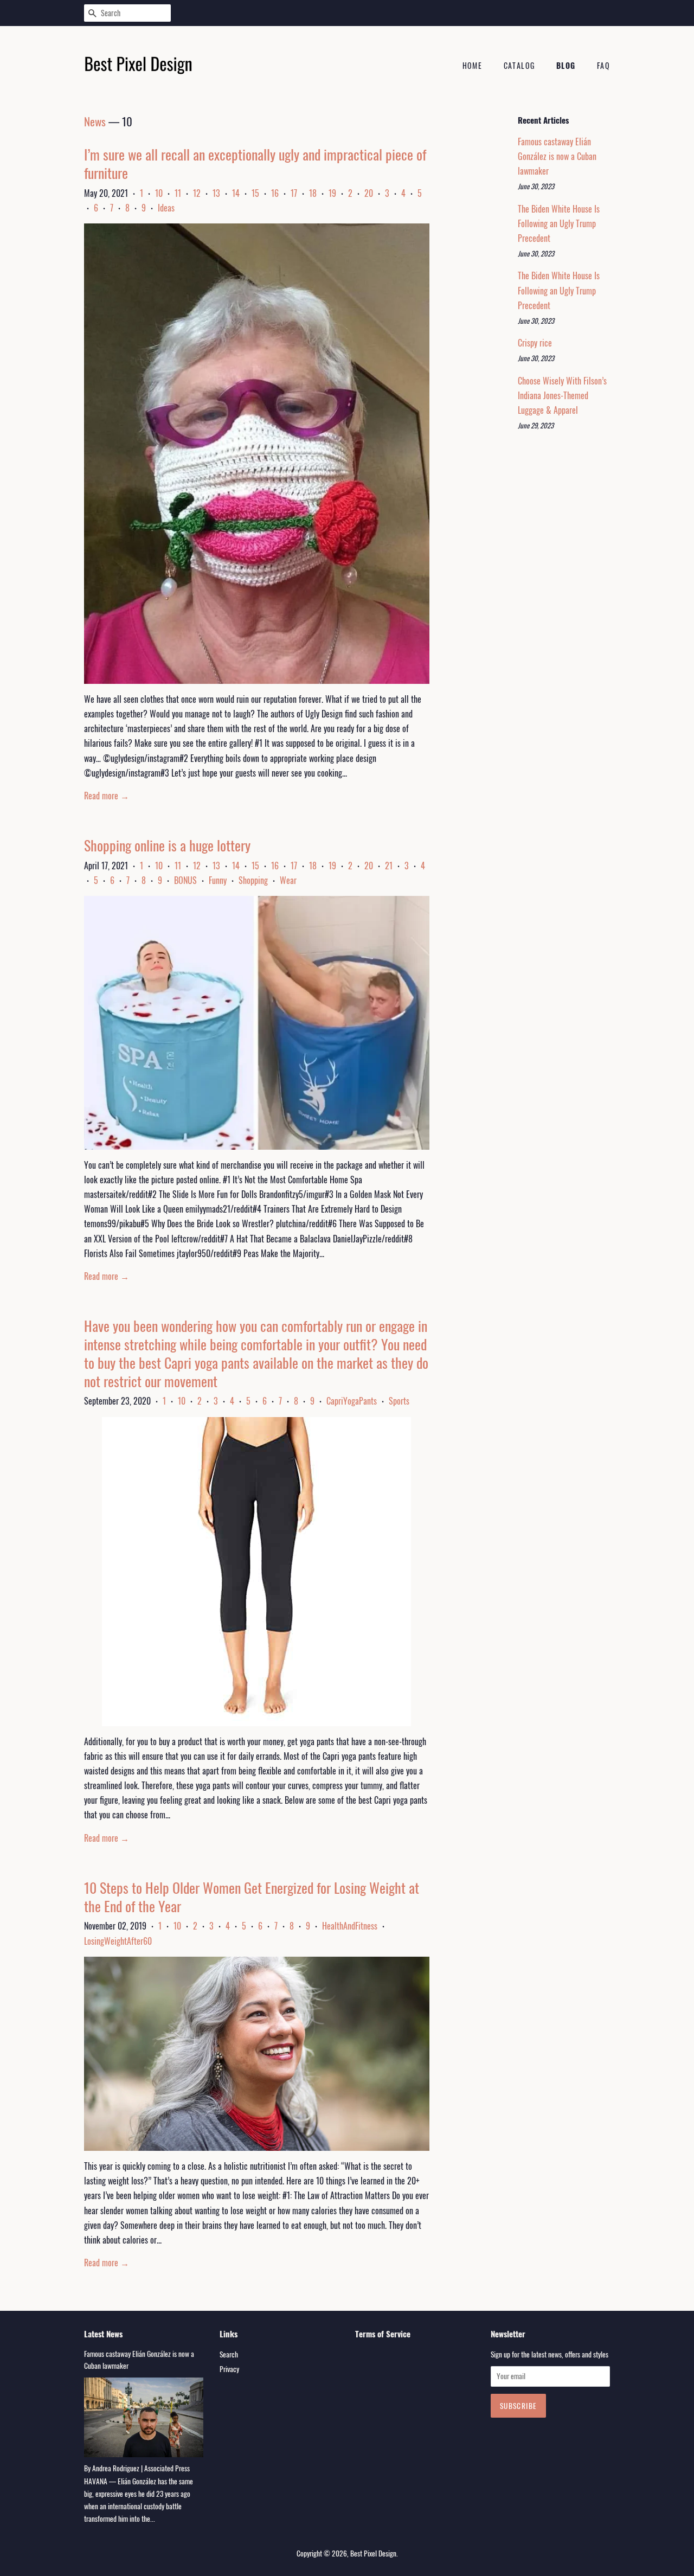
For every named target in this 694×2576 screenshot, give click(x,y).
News (95, 121)
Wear (288, 880)
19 (332, 193)
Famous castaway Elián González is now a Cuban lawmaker (557, 156)
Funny (218, 880)
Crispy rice (535, 343)
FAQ (603, 65)
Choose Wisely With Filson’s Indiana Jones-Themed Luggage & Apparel (562, 395)
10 (159, 193)
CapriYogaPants (352, 1401)
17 (294, 193)
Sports (399, 1401)
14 (236, 193)
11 (178, 193)
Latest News (103, 2334)
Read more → (107, 796)
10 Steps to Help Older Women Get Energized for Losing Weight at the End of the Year (252, 1897)
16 (275, 193)
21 (389, 866)
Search (229, 2354)
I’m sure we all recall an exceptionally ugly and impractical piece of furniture (255, 164)
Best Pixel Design (373, 2553)
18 (313, 193)
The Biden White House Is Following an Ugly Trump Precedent (559, 223)
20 (369, 193)
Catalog (519, 65)
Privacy (229, 2369)
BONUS (185, 880)
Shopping (253, 880)
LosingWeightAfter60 (118, 1941)
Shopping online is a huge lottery (167, 845)
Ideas (166, 208)
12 (197, 193)
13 (216, 193)
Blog (566, 65)
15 (255, 193)
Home (473, 65)
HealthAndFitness (350, 1926)
